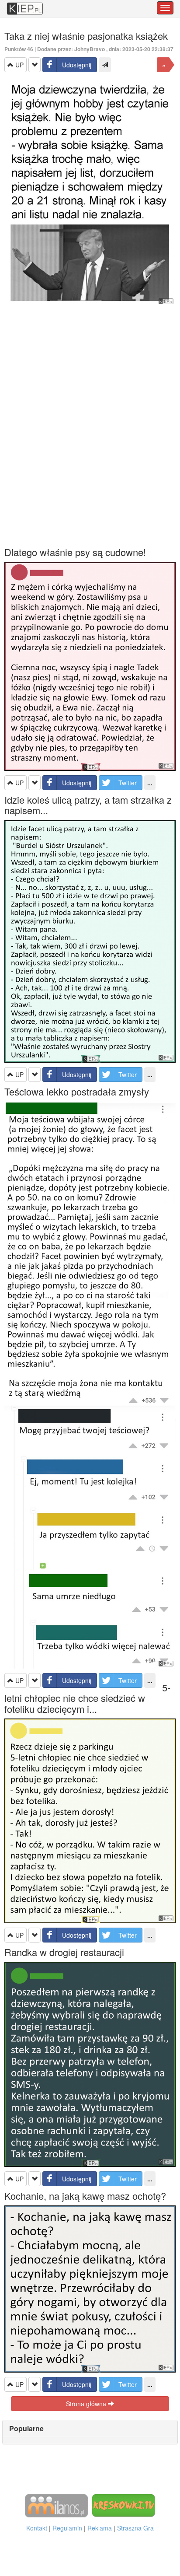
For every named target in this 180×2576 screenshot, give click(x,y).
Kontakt (37, 2528)
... (150, 783)
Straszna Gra (135, 2528)
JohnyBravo (90, 49)
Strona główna (87, 2404)
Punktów (19, 49)
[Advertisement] (90, 426)
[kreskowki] (124, 2505)
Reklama (100, 2528)
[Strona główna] (25, 4)
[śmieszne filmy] (56, 2505)
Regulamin (67, 2528)
